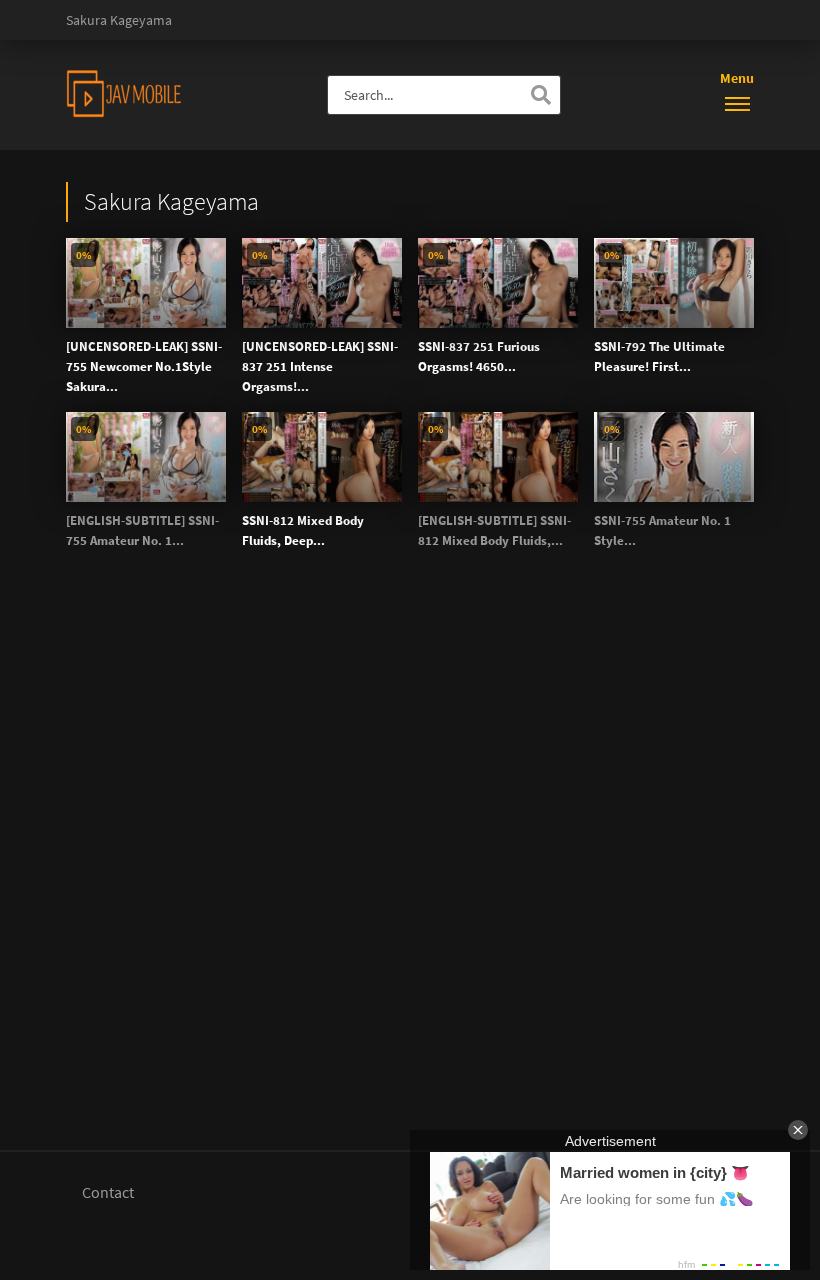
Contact (108, 1192)
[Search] (541, 95)
